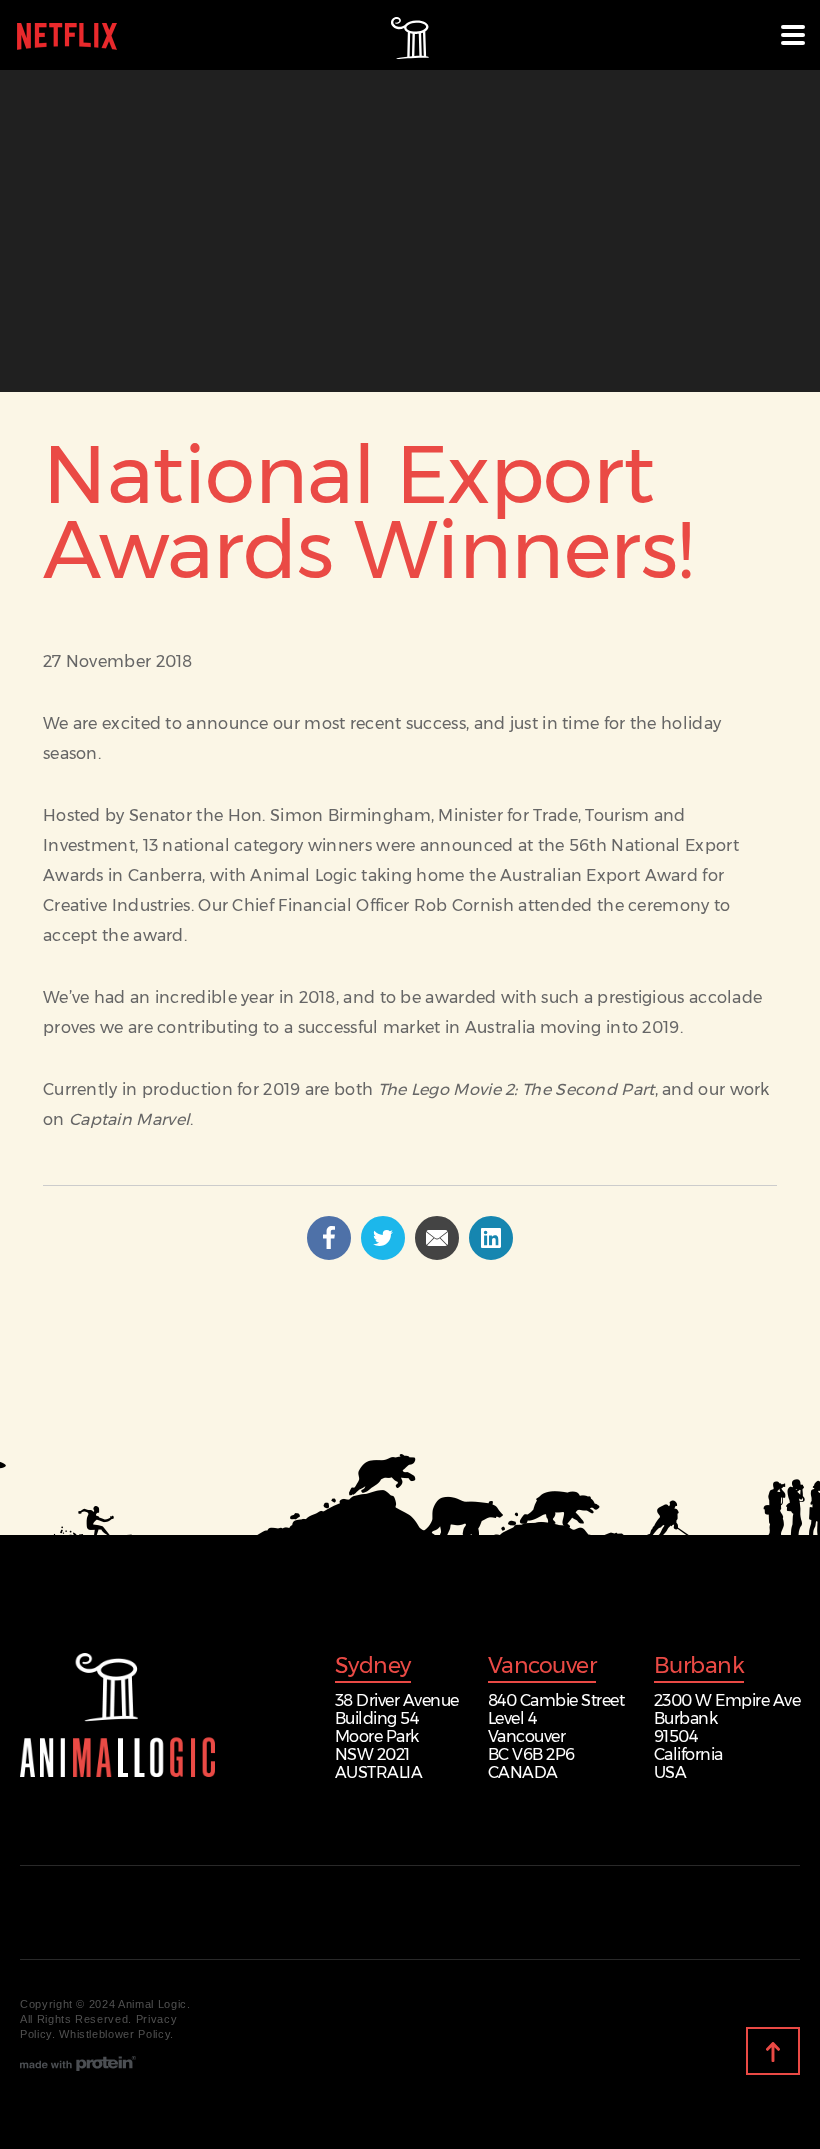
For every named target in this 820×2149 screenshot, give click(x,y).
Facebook (350, 1232)
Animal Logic (410, 36)
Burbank (699, 1667)
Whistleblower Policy (114, 2034)
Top (799, 2052)
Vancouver (542, 1667)
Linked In (512, 1232)
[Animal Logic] (117, 1715)
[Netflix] (67, 41)
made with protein (78, 2063)
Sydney (373, 1667)
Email (458, 1232)
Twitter (404, 1232)
